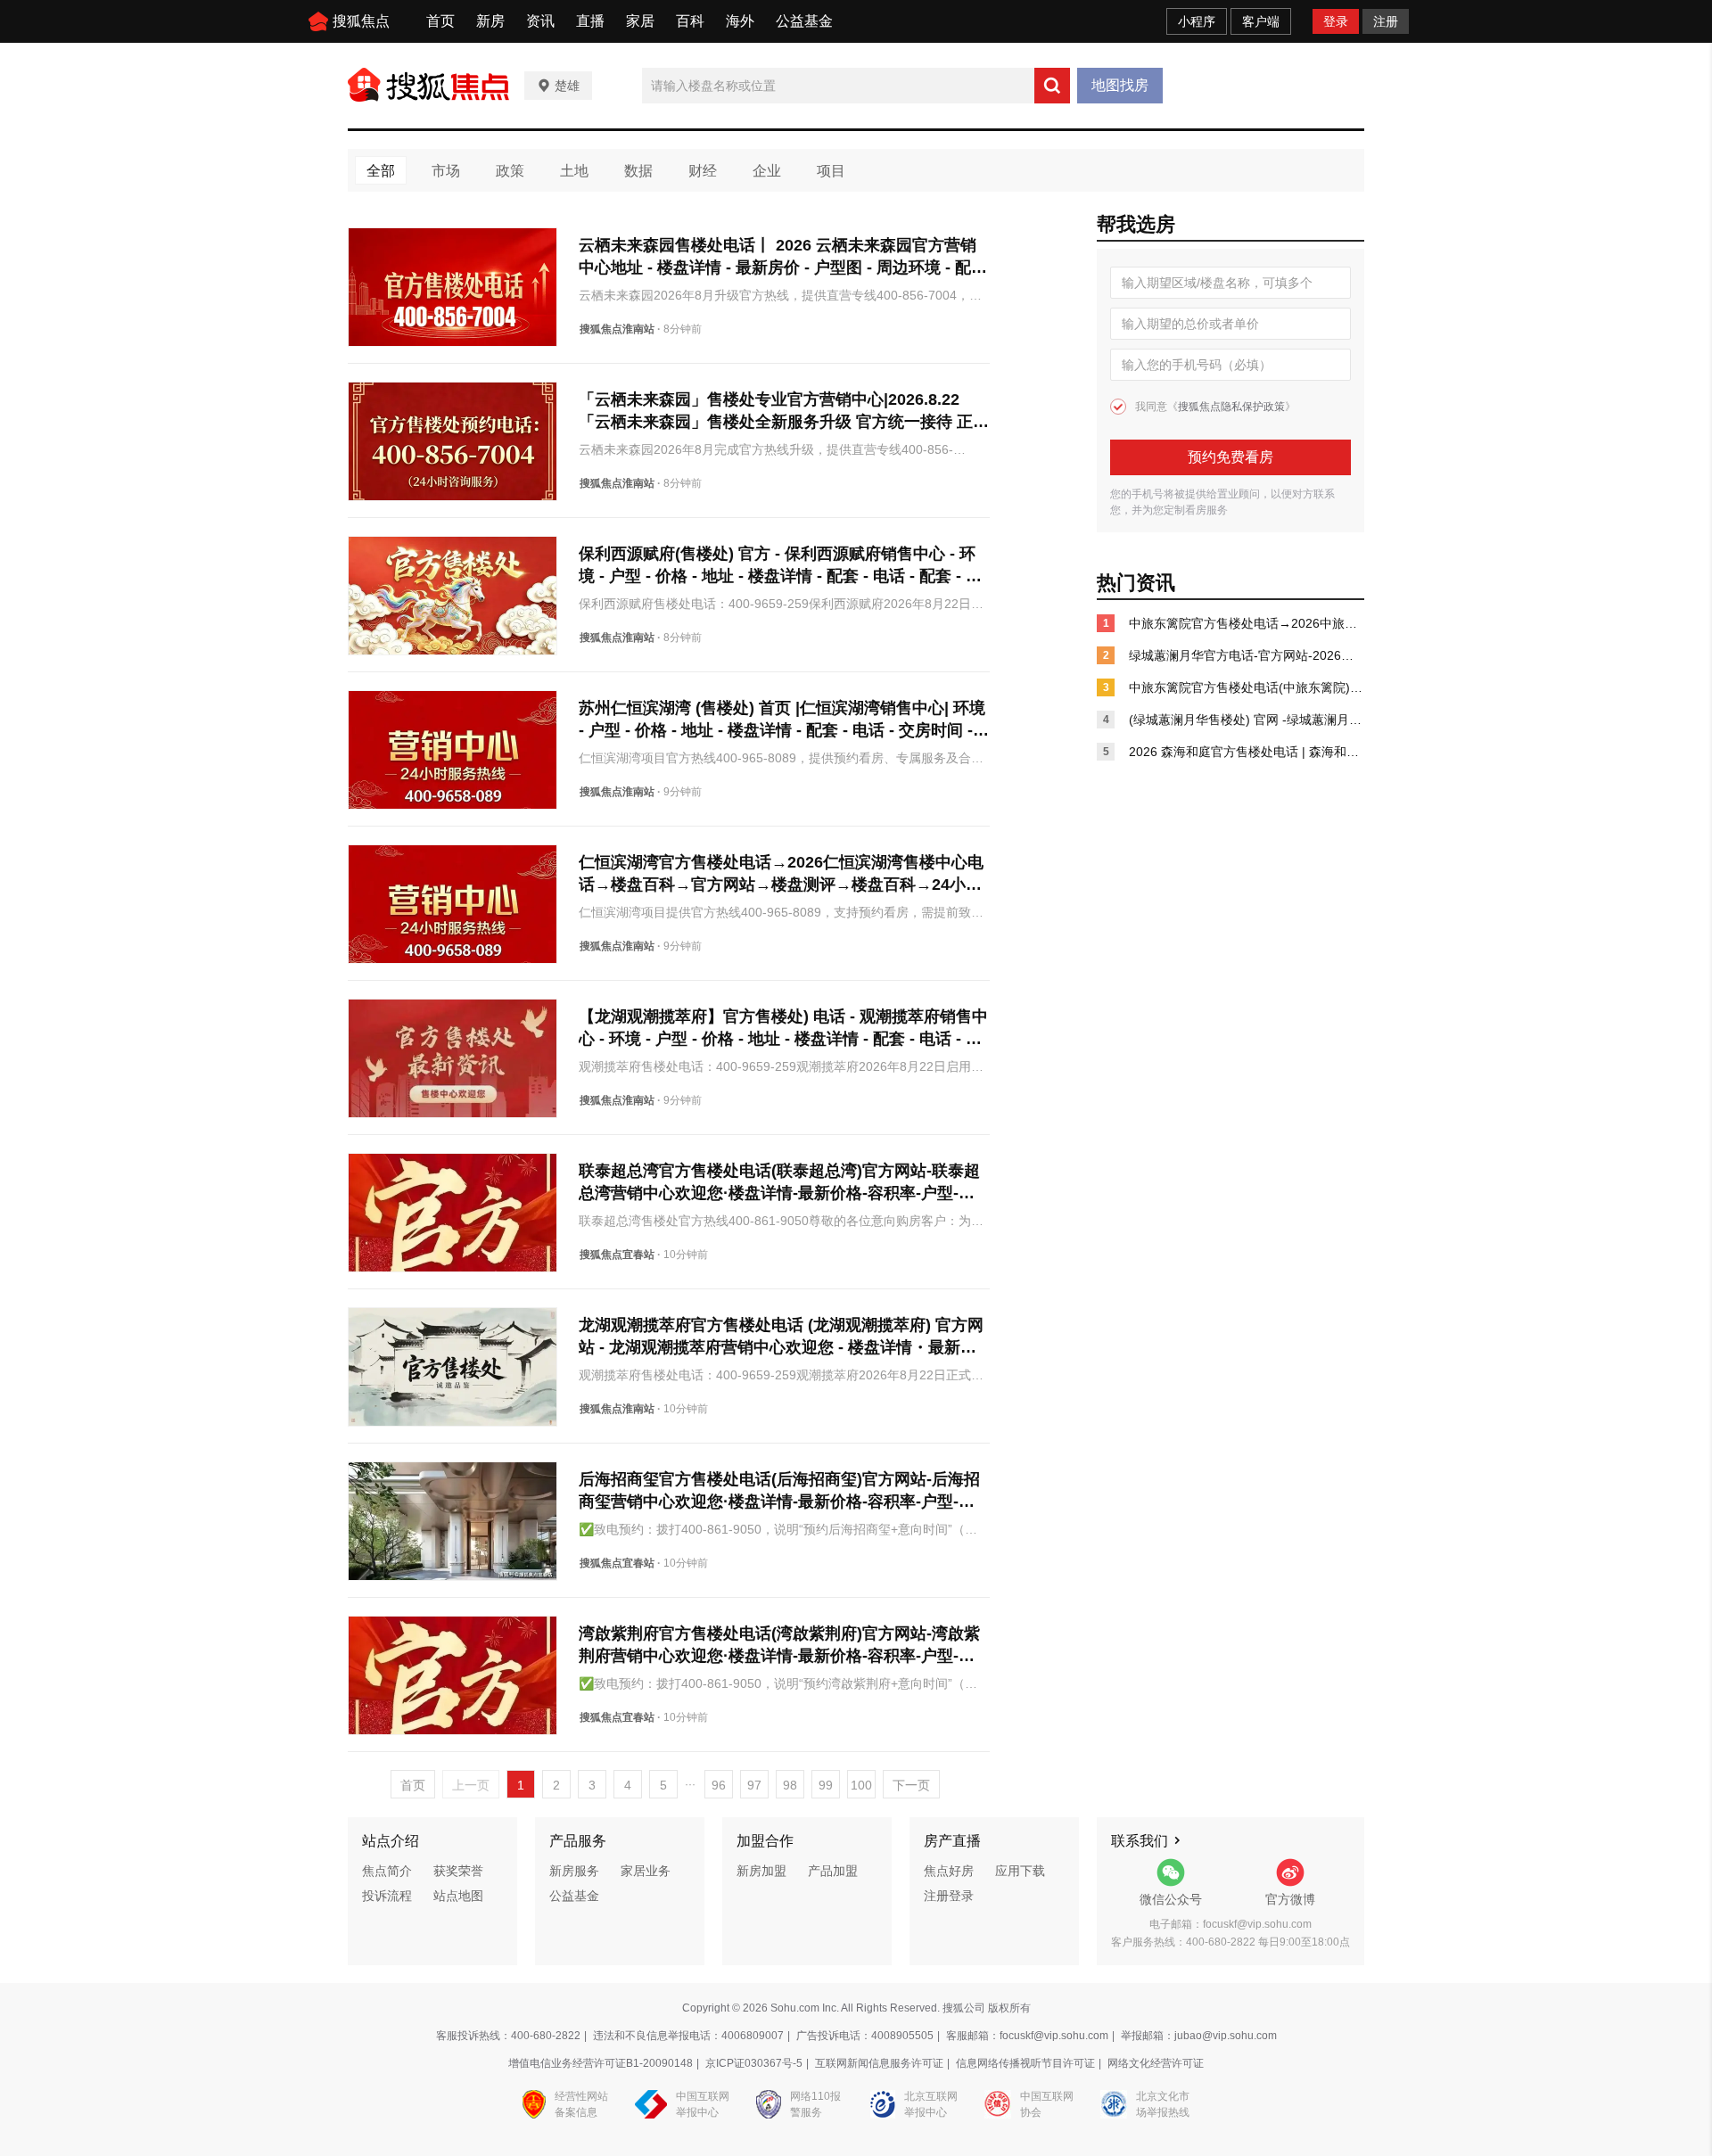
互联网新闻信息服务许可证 (879, 2063)
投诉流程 (387, 1896)
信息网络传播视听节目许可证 (1025, 2063)
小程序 (1197, 21)
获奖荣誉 (458, 1871)
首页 (440, 21)
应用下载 (1020, 1871)
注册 (1386, 21)
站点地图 (458, 1896)
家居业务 (646, 1871)
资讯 (540, 21)
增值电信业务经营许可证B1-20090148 (601, 2063)
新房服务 (574, 1871)
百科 (690, 21)
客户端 (1261, 21)
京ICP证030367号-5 (754, 2063)
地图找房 (1120, 85)
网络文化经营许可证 (1156, 2063)
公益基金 (804, 21)
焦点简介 (387, 1871)
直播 (590, 21)
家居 (640, 21)
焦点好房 (949, 1871)
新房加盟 (761, 1871)
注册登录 (949, 1896)
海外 (740, 21)
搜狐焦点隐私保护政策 (1231, 407)
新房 (490, 21)
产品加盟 (833, 1871)
